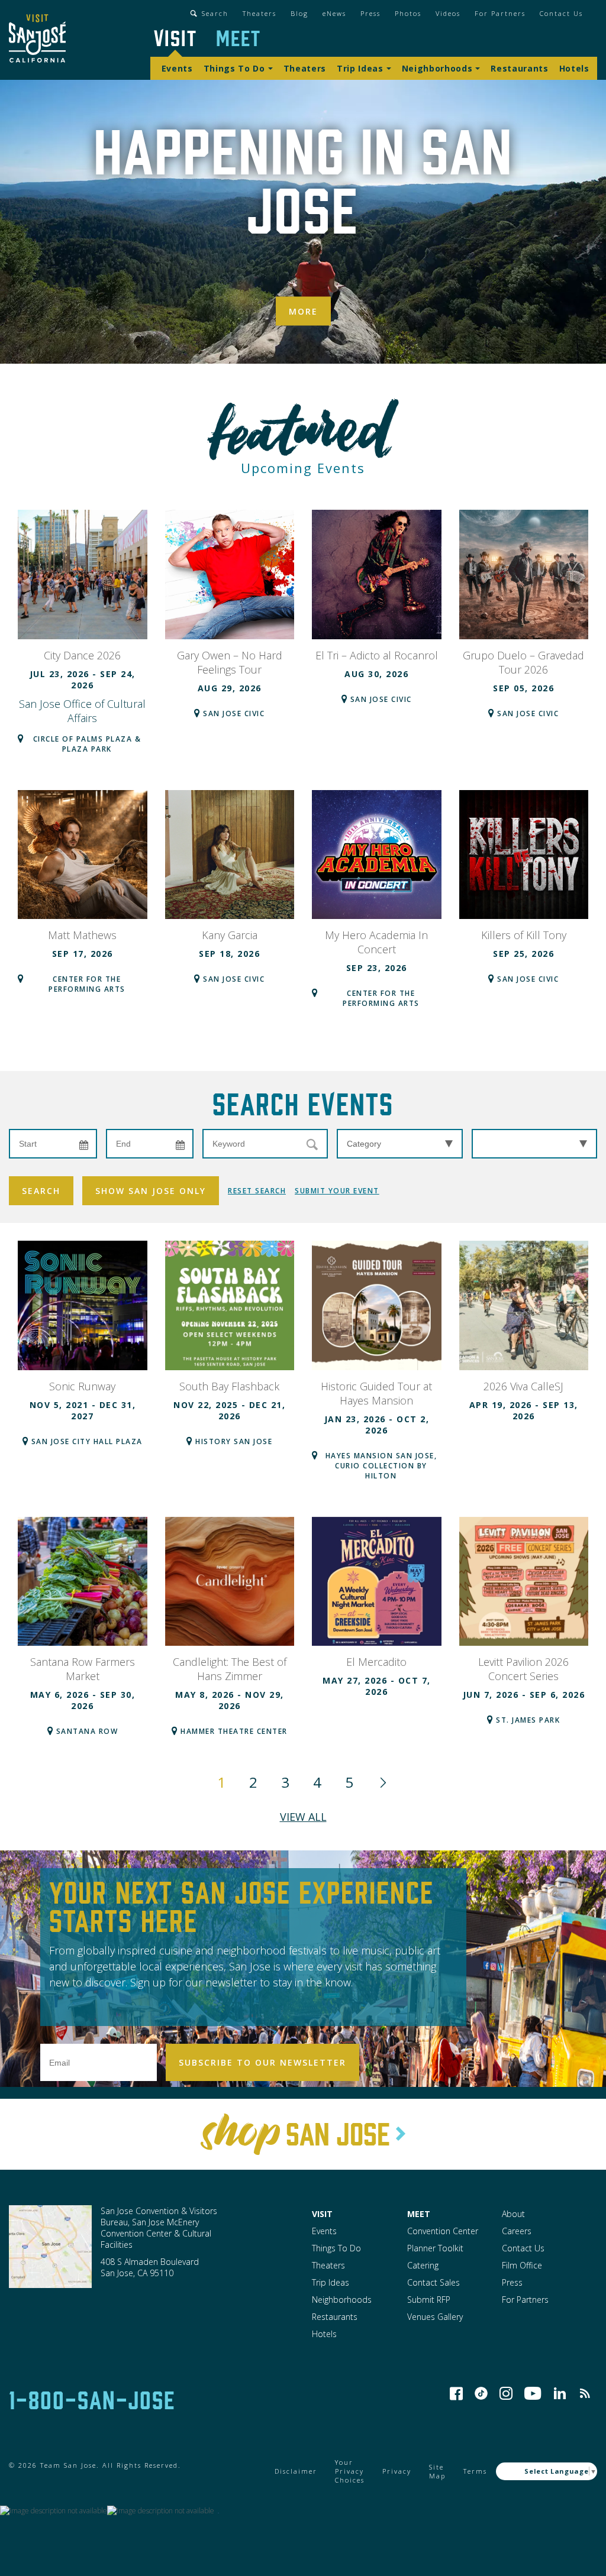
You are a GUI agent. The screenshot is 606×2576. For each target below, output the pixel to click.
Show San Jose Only (151, 1191)
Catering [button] (423, 2265)
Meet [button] (238, 37)
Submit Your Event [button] (337, 1191)
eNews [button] (334, 13)
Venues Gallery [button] (435, 2317)
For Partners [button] (500, 13)
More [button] (303, 311)
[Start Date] (53, 1144)
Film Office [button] (522, 2265)
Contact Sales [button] (433, 2282)
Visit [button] (175, 37)
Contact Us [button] (561, 13)
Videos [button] (448, 13)
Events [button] (177, 68)
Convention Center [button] (443, 2231)
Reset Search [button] (257, 1191)
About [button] (513, 2214)
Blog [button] (299, 13)
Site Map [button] (437, 2471)
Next (383, 1782)
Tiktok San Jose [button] (481, 2393)
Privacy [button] (397, 2471)
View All (303, 1817)
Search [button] (215, 13)
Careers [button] (517, 2231)
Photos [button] (408, 13)
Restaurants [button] (519, 68)
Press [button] (370, 13)
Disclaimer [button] (296, 2471)
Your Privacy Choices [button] (350, 2471)
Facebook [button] (456, 2393)
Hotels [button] (574, 68)
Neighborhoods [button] (437, 68)
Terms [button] (475, 2471)
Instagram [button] (506, 2393)
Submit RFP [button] (429, 2300)
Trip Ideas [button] (360, 68)
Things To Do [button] (234, 68)
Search (41, 1191)
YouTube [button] (533, 2393)
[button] (37, 40)
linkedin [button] (560, 2393)
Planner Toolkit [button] (435, 2248)
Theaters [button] (260, 13)
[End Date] (150, 1144)
